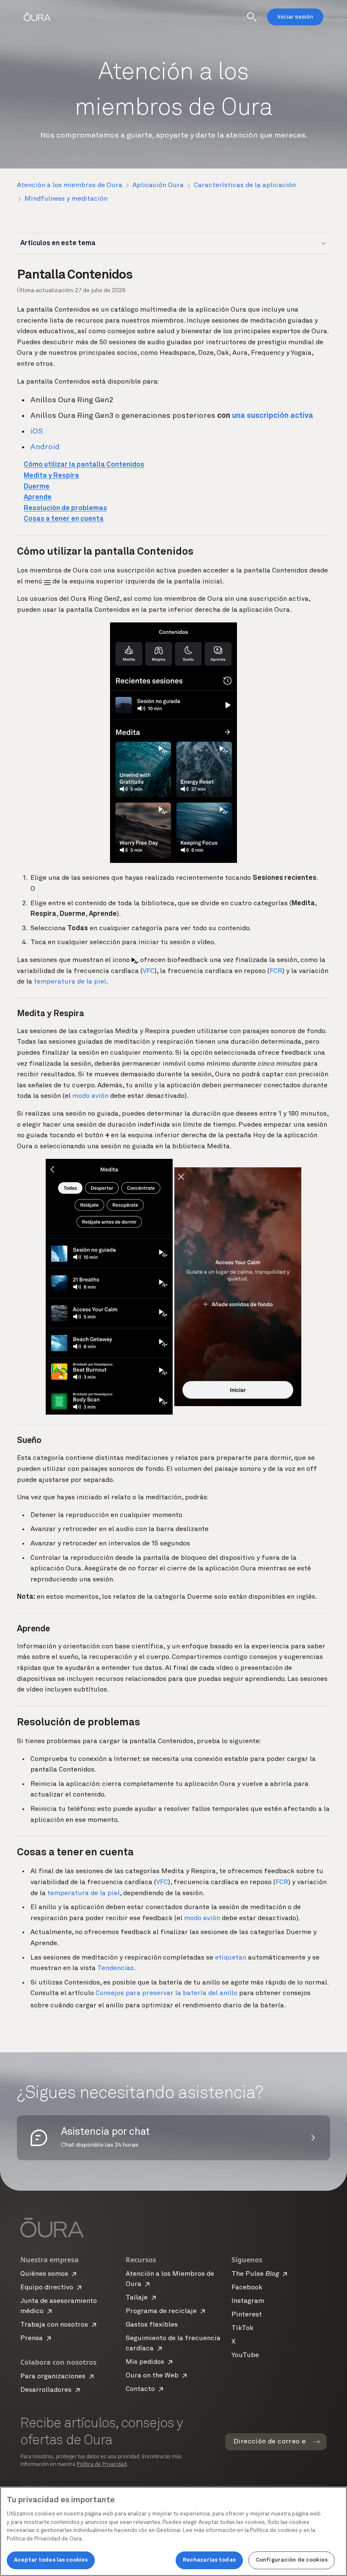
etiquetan (231, 1958)
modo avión (90, 1096)
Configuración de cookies (292, 2560)
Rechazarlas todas (209, 2560)
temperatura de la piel (70, 982)
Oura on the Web (152, 2376)
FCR (276, 971)
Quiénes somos (44, 2274)
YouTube (245, 2355)
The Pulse (255, 2274)
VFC (149, 971)
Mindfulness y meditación (66, 199)
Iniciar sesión (295, 17)
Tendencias (116, 1968)
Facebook (247, 2288)
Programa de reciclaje (161, 2311)
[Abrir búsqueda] (252, 17)
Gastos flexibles (152, 2325)
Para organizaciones (53, 2377)
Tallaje (137, 2298)
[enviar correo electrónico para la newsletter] (317, 2442)
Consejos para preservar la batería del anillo (167, 1993)
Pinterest (247, 2315)
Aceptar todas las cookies (51, 2560)
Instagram (248, 2301)
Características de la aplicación (245, 185)
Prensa (32, 2338)
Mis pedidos (145, 2362)
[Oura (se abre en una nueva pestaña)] (37, 17)
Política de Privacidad (102, 2464)
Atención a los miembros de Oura (70, 185)
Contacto (140, 2389)
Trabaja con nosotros (54, 2325)
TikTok (242, 2328)
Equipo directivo (47, 2288)
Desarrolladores (46, 2390)
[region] (173, 2531)
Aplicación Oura (158, 185)
